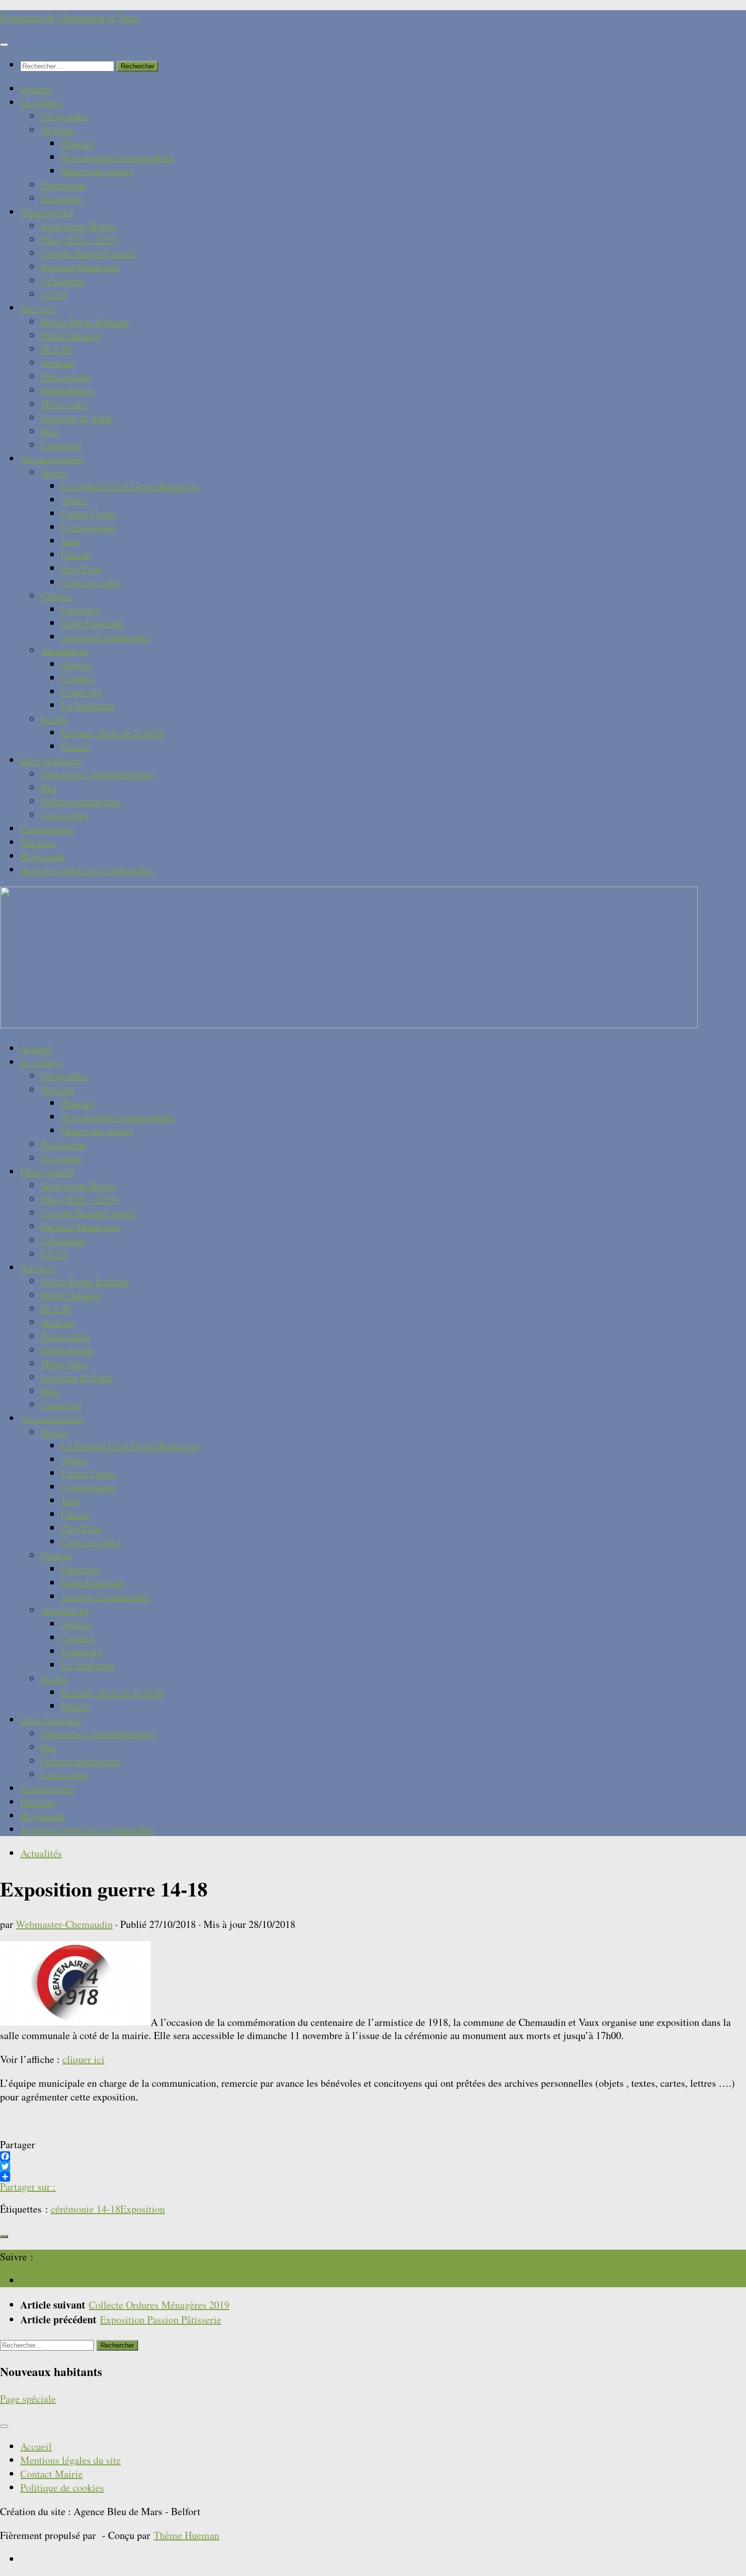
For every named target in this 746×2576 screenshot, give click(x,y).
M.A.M (56, 349)
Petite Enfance (71, 335)
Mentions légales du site (71, 2460)
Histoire (57, 130)
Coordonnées (47, 828)
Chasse (75, 554)
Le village (41, 102)
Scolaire (58, 363)
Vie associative (52, 459)
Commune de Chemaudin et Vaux (69, 17)
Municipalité (47, 212)
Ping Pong (82, 568)
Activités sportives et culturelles (87, 870)
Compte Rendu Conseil (88, 253)
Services (38, 308)
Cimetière (61, 445)
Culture (56, 596)
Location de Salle (77, 417)
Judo (71, 541)
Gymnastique (88, 527)
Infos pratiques (51, 760)
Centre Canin (88, 513)
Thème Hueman (187, 2535)
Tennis (74, 500)
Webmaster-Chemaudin (64, 1924)
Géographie (64, 116)
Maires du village (97, 171)
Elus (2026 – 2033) (80, 239)
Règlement (43, 856)
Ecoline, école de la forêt (112, 733)
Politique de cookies (62, 2487)
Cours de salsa (91, 582)
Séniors (76, 664)
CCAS (54, 294)
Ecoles (54, 719)
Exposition (143, 2209)
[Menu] (4, 45)
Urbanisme (63, 280)
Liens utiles (65, 815)
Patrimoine (63, 184)
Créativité (81, 691)
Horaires (38, 842)
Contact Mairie (52, 2474)
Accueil (36, 89)
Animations (65, 650)
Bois (50, 431)
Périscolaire (65, 376)
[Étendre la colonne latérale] (4, 2236)
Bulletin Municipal (80, 267)
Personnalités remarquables (118, 157)
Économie (61, 198)
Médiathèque (67, 390)
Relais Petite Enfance (85, 321)
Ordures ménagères (80, 801)
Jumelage (80, 609)
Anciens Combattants (105, 637)
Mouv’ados (64, 404)
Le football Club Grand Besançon (130, 486)
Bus (48, 787)
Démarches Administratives (98, 774)
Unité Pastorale (92, 623)
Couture (77, 678)
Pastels (75, 746)
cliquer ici (83, 2059)
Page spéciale (28, 2399)
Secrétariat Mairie (78, 226)
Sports (54, 472)
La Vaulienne (88, 705)
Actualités (41, 1853)
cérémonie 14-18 (86, 2209)
